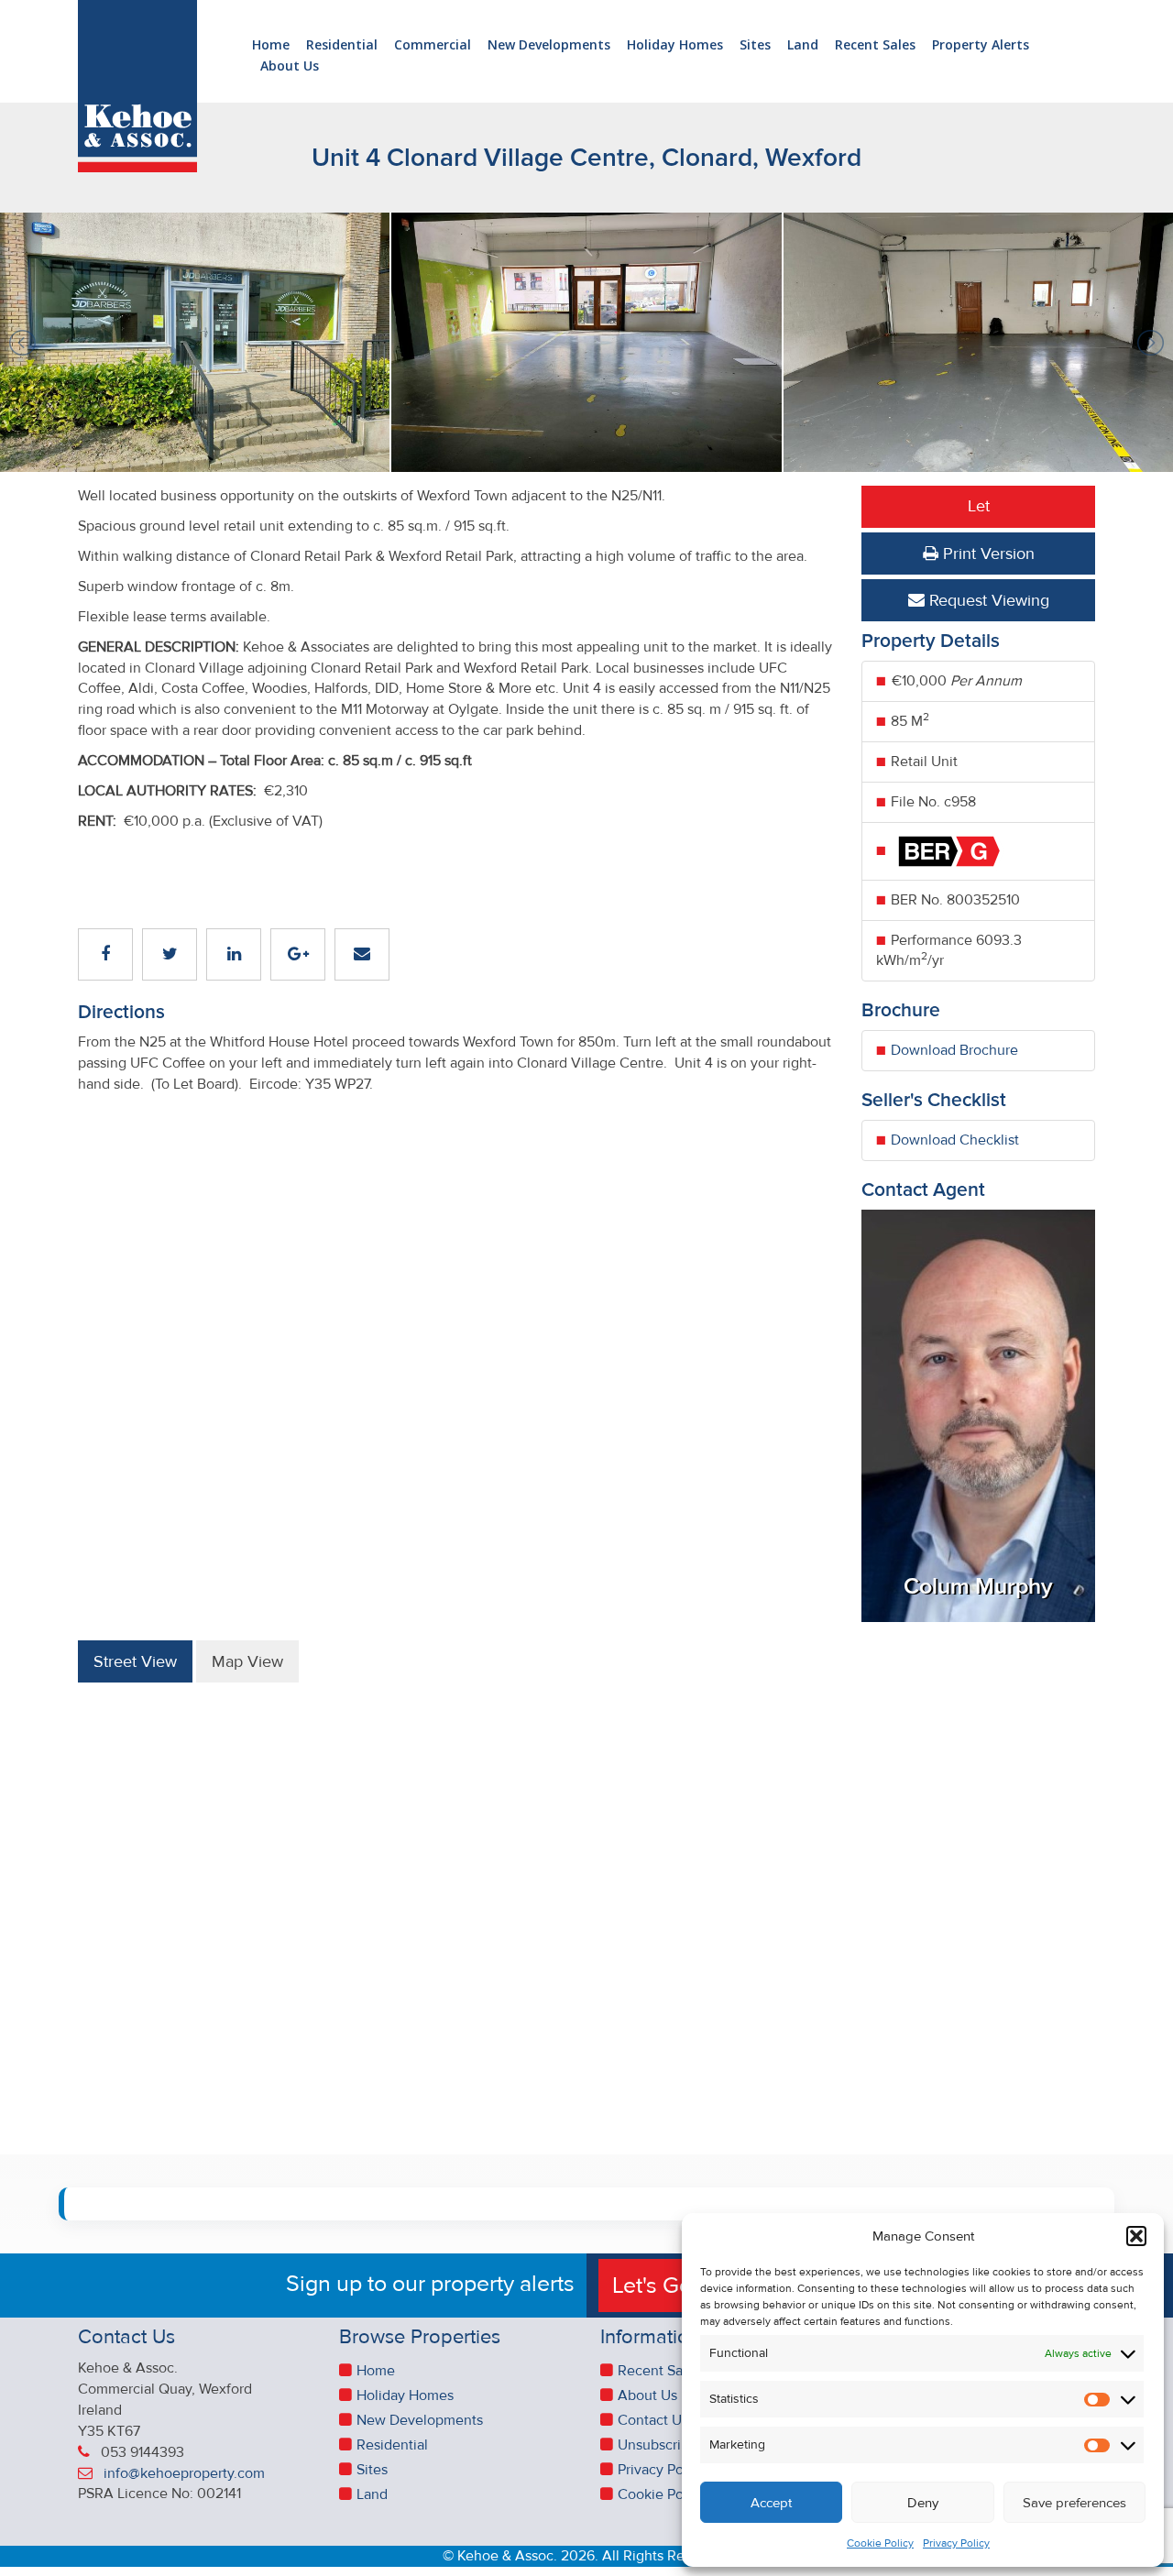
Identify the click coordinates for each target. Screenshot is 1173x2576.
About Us (290, 66)
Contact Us (653, 2420)
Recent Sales (875, 45)
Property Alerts (981, 45)
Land (803, 45)
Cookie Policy (880, 2543)
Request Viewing (987, 600)
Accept (771, 2503)
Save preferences (1074, 2503)
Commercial (433, 45)
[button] (1136, 2236)
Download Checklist (955, 1140)
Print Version (987, 554)
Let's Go (655, 2286)
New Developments (549, 45)
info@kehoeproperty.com (184, 2473)
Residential (342, 45)
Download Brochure (954, 1050)
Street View (135, 1661)
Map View (247, 1661)
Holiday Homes (675, 45)
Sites (755, 45)
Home (271, 45)
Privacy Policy (956, 2543)
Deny (923, 2503)
